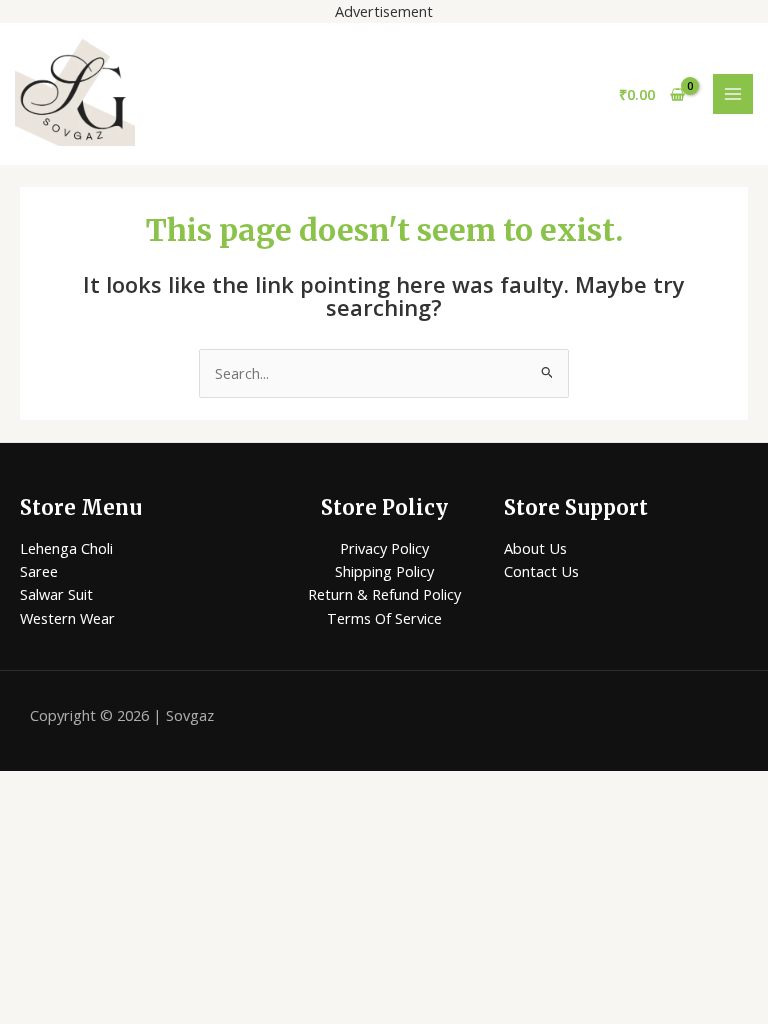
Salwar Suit (56, 594)
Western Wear (67, 618)
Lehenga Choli (66, 548)
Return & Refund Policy (384, 594)
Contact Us (541, 571)
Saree (39, 571)
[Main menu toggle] (733, 94)
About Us (535, 548)
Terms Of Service (384, 618)
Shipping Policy (384, 571)
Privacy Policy (384, 548)
